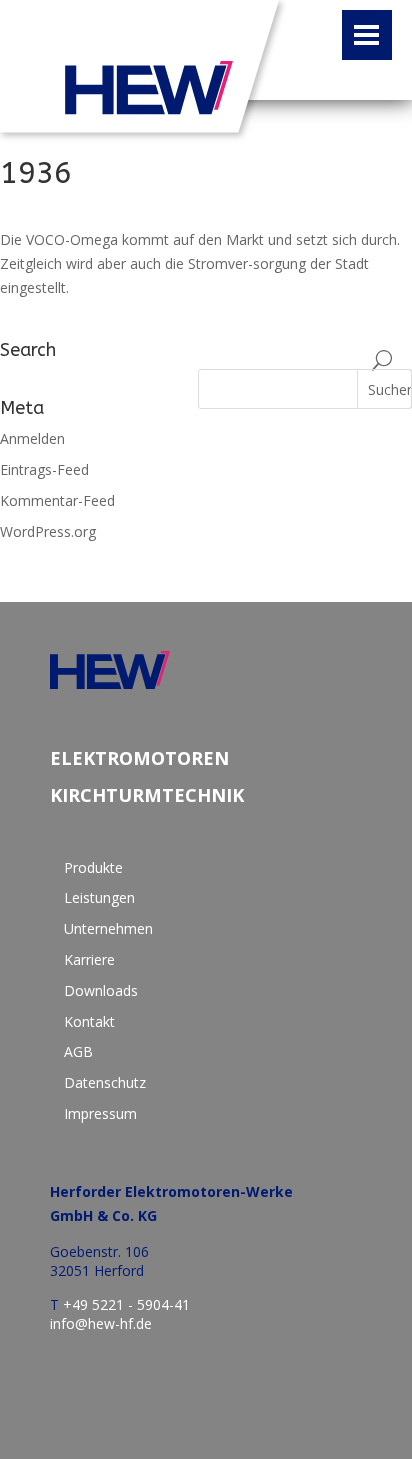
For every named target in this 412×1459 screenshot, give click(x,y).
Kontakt (89, 1021)
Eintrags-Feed (44, 469)
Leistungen (99, 897)
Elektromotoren (139, 758)
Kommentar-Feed (57, 500)
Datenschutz (105, 1082)
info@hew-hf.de (101, 1323)
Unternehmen (108, 928)
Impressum (100, 1113)
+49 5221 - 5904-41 (126, 1304)
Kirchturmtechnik (147, 795)
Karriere (89, 959)
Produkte (93, 867)
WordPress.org (48, 531)
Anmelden (32, 438)
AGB (78, 1051)
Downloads (101, 990)
